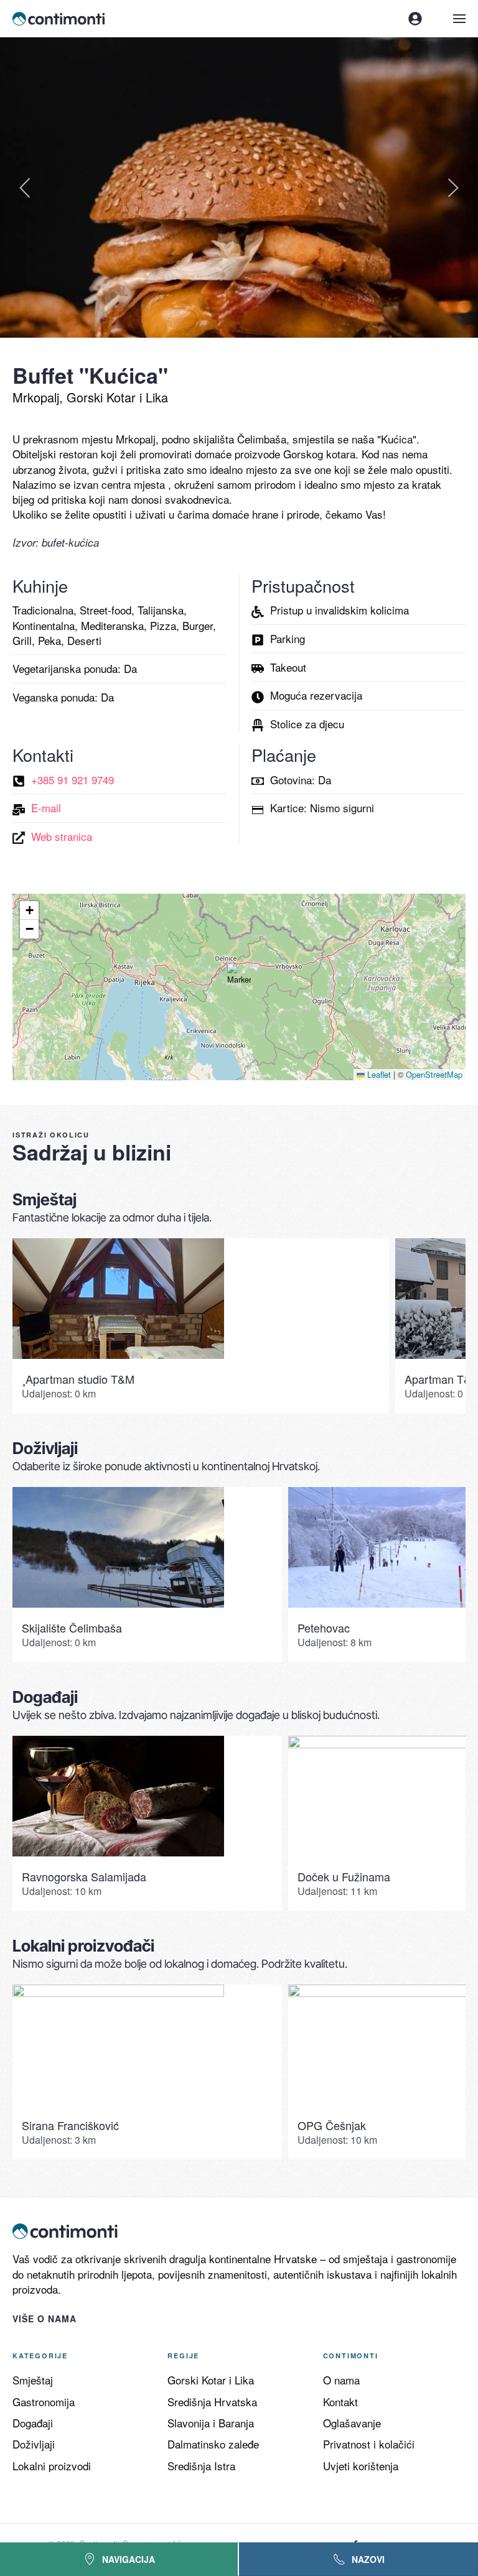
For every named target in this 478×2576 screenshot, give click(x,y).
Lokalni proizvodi (52, 2466)
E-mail (46, 808)
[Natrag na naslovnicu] (60, 19)
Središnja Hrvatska (212, 2402)
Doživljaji (34, 2444)
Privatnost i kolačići (369, 2444)
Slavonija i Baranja (211, 2423)
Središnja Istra (201, 2466)
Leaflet (378, 1074)
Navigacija (129, 2559)
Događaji (33, 2423)
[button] (459, 19)
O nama (341, 2380)
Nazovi (368, 2559)
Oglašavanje (352, 2423)
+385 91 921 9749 (73, 780)
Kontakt (340, 2402)
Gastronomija (44, 2402)
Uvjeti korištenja (361, 2466)
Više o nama (45, 2319)
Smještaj (33, 2380)
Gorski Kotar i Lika (211, 2380)
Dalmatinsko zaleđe (213, 2444)
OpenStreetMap (434, 1074)
